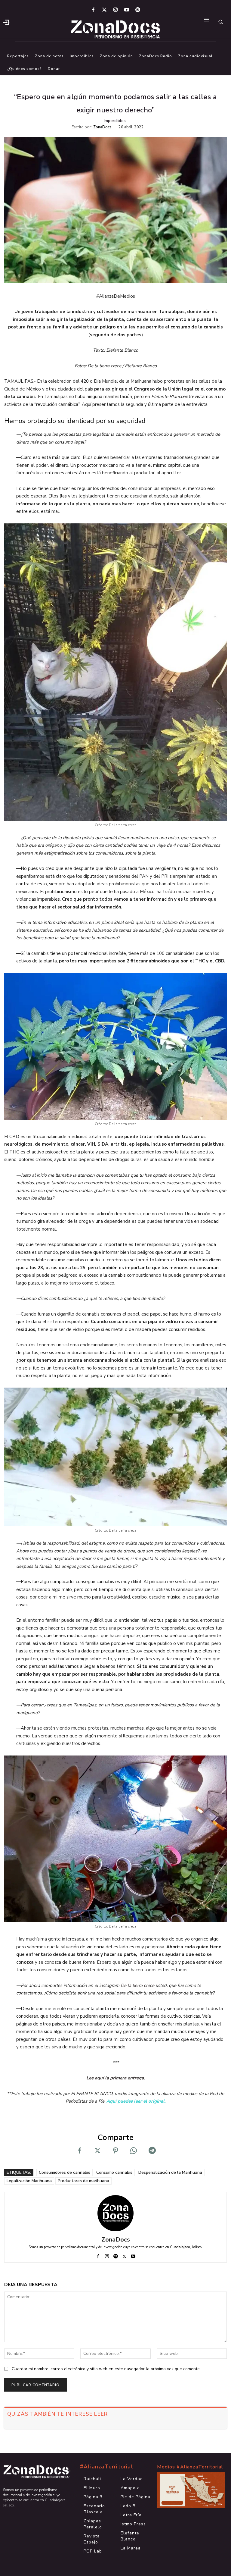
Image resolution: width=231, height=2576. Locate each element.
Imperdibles (115, 121)
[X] (97, 2151)
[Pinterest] (115, 2151)
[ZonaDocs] (115, 2213)
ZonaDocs (102, 127)
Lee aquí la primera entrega (115, 2078)
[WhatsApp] (134, 2151)
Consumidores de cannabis (65, 2172)
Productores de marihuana (83, 2181)
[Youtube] (127, 10)
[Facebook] (93, 10)
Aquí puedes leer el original (136, 2101)
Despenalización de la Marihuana (170, 2172)
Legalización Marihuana (29, 2181)
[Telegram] (152, 2151)
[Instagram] (115, 10)
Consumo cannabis (114, 2172)
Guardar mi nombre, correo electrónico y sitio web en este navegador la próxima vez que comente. (106, 2369)
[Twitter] (104, 10)
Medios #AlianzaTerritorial (190, 2467)
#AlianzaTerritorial (107, 2467)
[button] (220, 22)
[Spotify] (138, 10)
